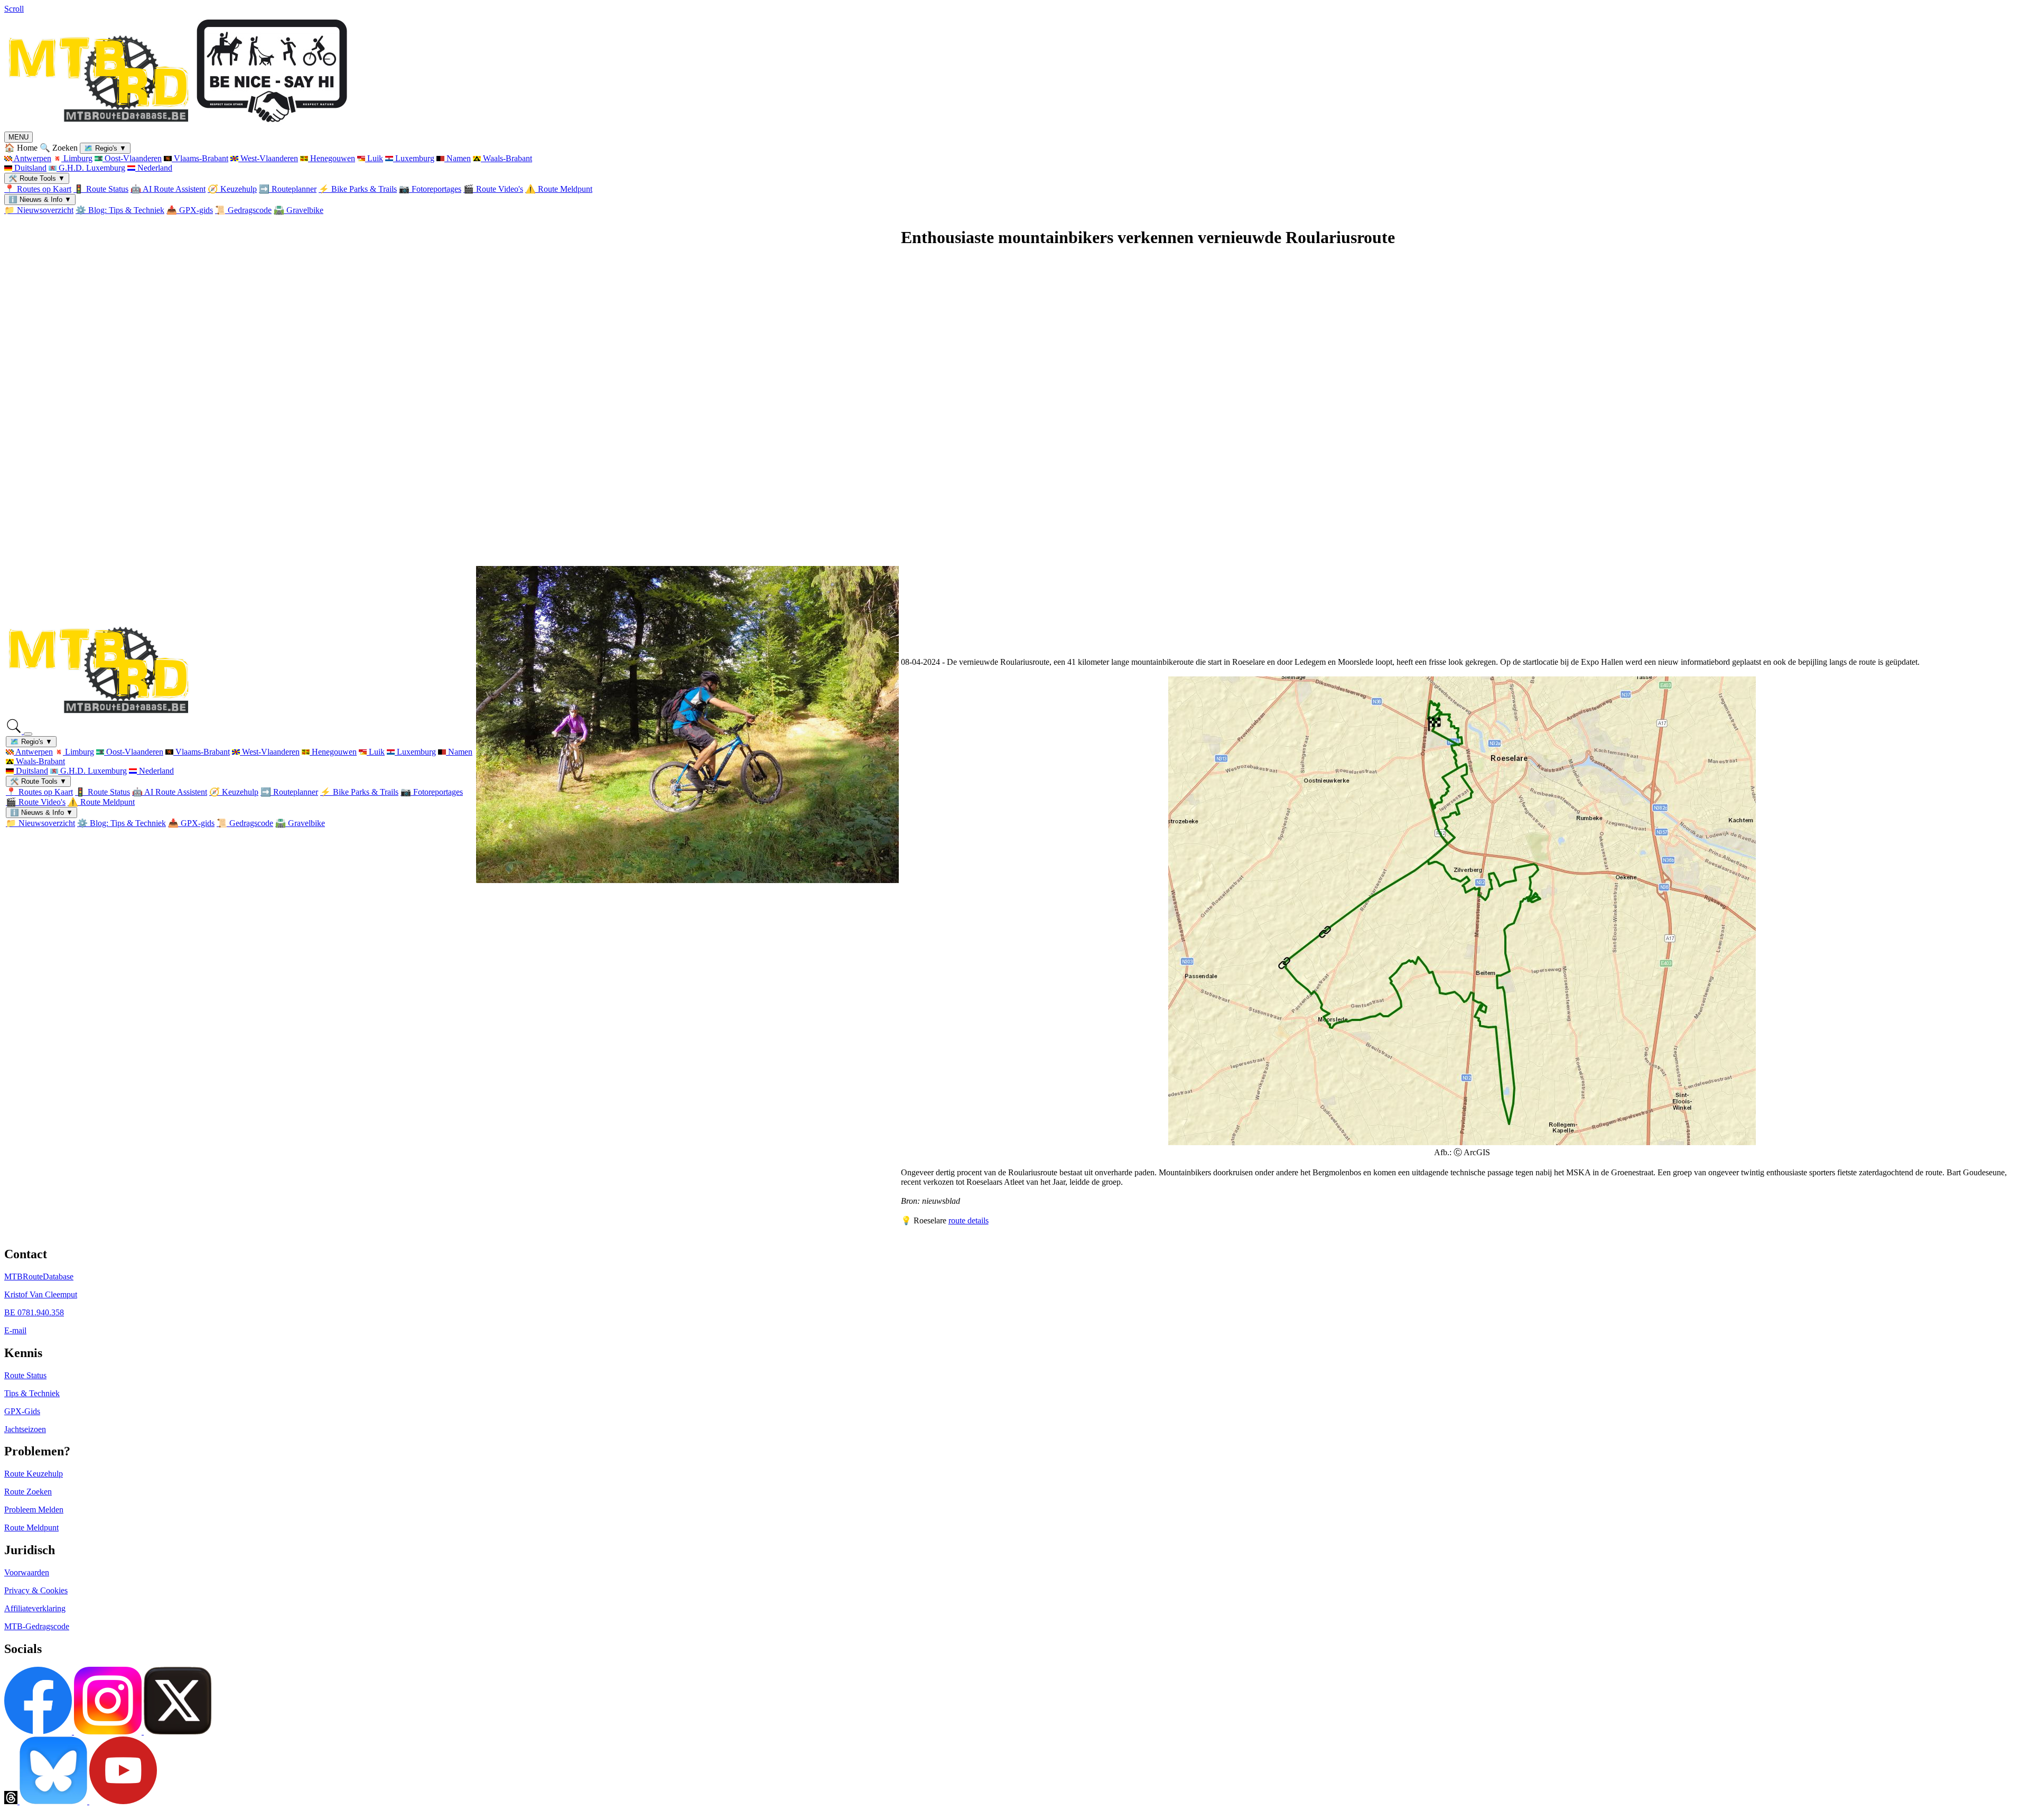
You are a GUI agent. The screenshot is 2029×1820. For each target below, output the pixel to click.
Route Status (25, 1375)
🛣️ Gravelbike (299, 210)
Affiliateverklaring (35, 1608)
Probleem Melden (34, 1510)
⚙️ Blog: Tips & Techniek (120, 210)
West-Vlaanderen (268, 158)
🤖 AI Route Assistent (168, 189)
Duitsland (29, 168)
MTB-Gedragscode (37, 1626)
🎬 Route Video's (493, 189)
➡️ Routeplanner (288, 189)
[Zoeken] (15, 731)
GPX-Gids (22, 1411)
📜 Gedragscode (243, 210)
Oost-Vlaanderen (132, 158)
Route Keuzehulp (34, 1474)
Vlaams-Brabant (200, 158)
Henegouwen (332, 158)
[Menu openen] (28, 734)
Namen (458, 158)
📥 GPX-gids (190, 210)
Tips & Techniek (32, 1393)
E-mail (15, 1330)
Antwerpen (32, 158)
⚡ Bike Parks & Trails (358, 189)
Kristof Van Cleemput (41, 1294)
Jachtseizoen (25, 1429)
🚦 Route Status (101, 189)
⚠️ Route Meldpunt (559, 189)
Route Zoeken (28, 1492)
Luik (374, 158)
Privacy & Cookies (36, 1590)
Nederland (154, 168)
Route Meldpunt (31, 1527)
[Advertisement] (1218, 458)
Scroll (14, 9)
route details (969, 1220)
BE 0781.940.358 (34, 1312)
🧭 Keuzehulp (232, 189)
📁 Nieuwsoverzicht (39, 210)
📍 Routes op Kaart (38, 189)
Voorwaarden (27, 1572)
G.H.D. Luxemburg (91, 168)
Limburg (77, 158)
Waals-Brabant (506, 158)
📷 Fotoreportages (430, 189)
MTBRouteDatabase (39, 1276)
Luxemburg (414, 158)
